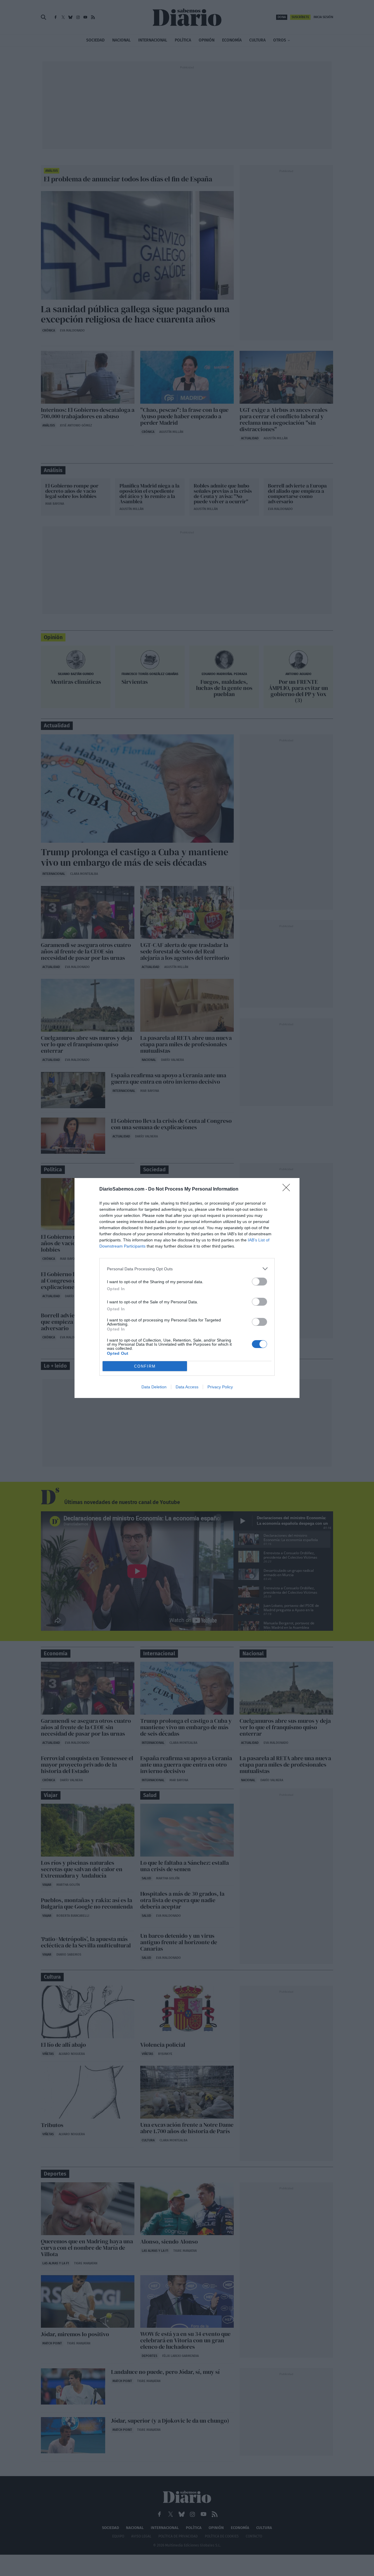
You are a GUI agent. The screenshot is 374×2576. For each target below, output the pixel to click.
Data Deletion (154, 1387)
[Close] (288, 1189)
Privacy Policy (220, 1387)
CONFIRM (145, 1366)
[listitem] (187, 1269)
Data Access (187, 1387)
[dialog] (187, 1288)
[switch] (259, 1282)
